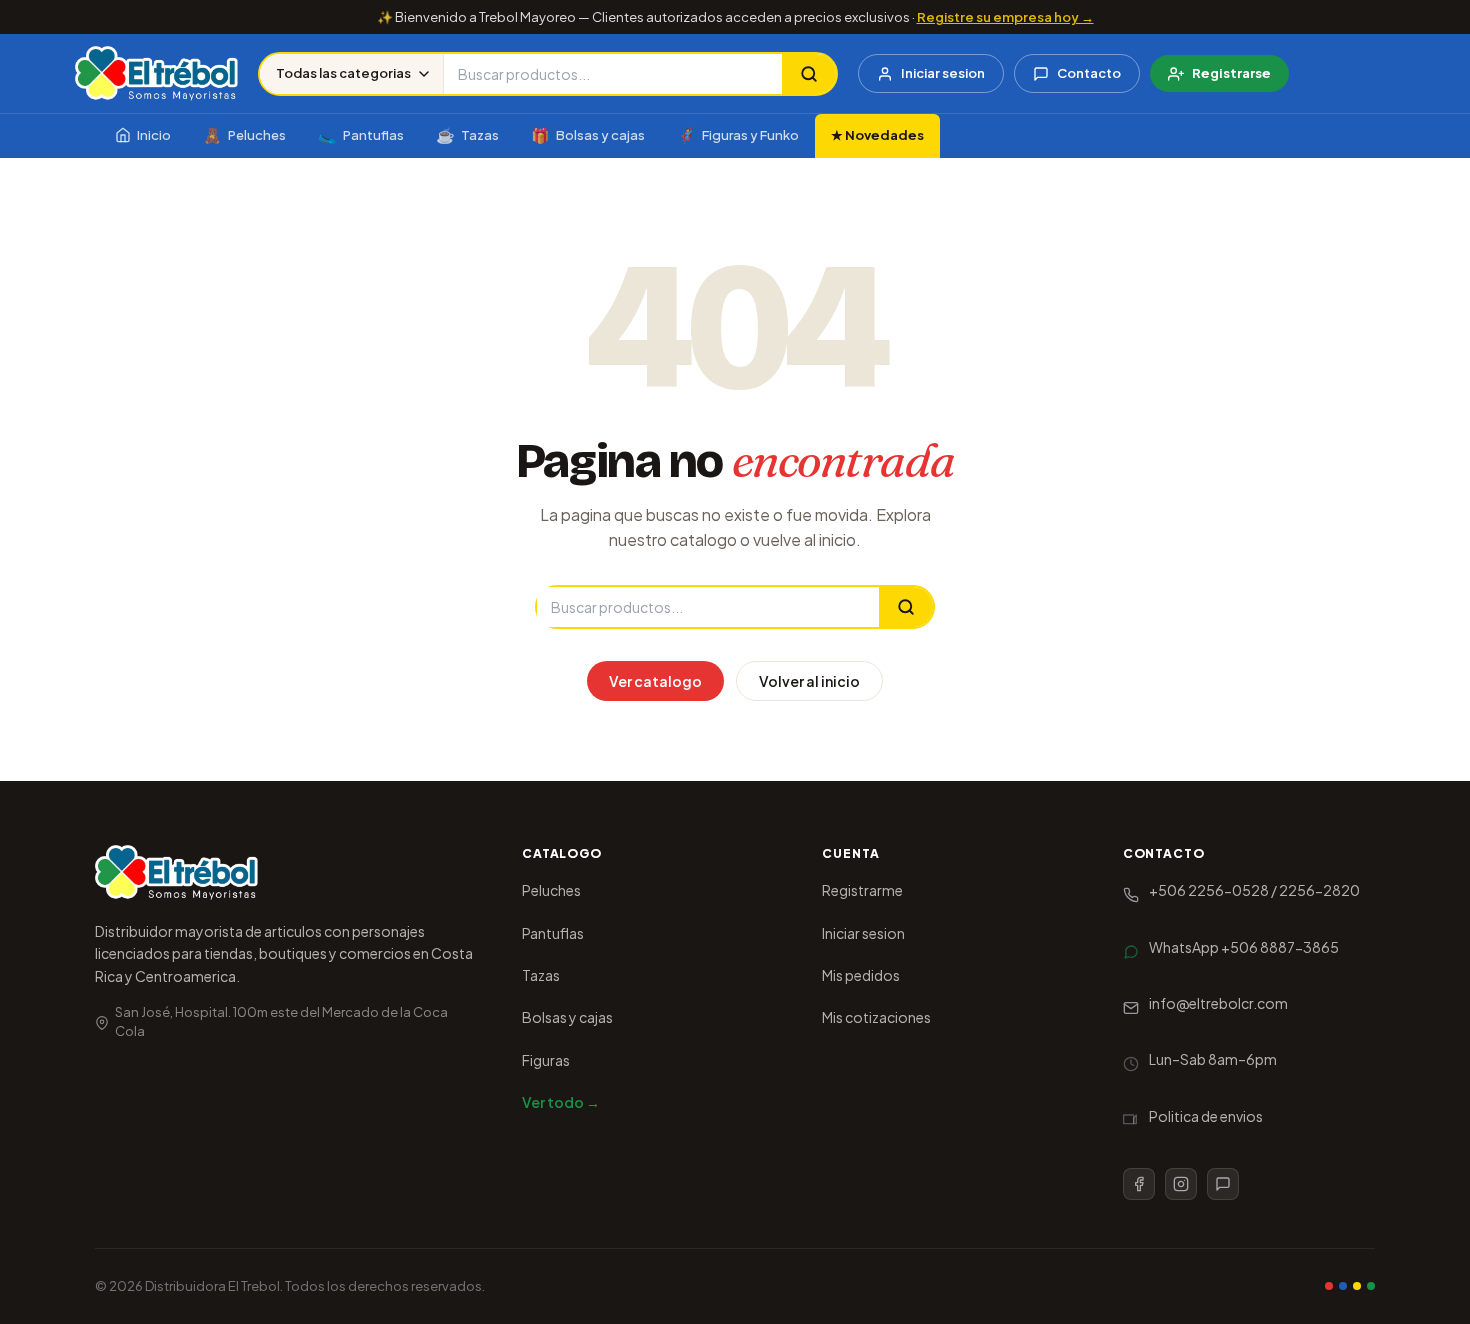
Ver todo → (561, 1102)
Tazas (467, 134)
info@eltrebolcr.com (1218, 1003)
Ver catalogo (655, 681)
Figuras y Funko (738, 134)
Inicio (154, 135)
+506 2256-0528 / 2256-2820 (1254, 890)
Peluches (244, 134)
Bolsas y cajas (588, 134)
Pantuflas (361, 134)
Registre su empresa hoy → (1005, 17)
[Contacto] (1223, 1184)
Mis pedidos (861, 975)
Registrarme (862, 890)
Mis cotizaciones (876, 1017)
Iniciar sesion (943, 73)
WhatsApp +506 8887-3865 (1244, 947)
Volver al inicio (809, 681)
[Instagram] (1181, 1184)
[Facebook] (1139, 1184)
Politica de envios (1206, 1116)
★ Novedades (877, 135)
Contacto (1089, 73)
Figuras (546, 1060)
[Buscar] (809, 74)
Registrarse (1231, 73)
